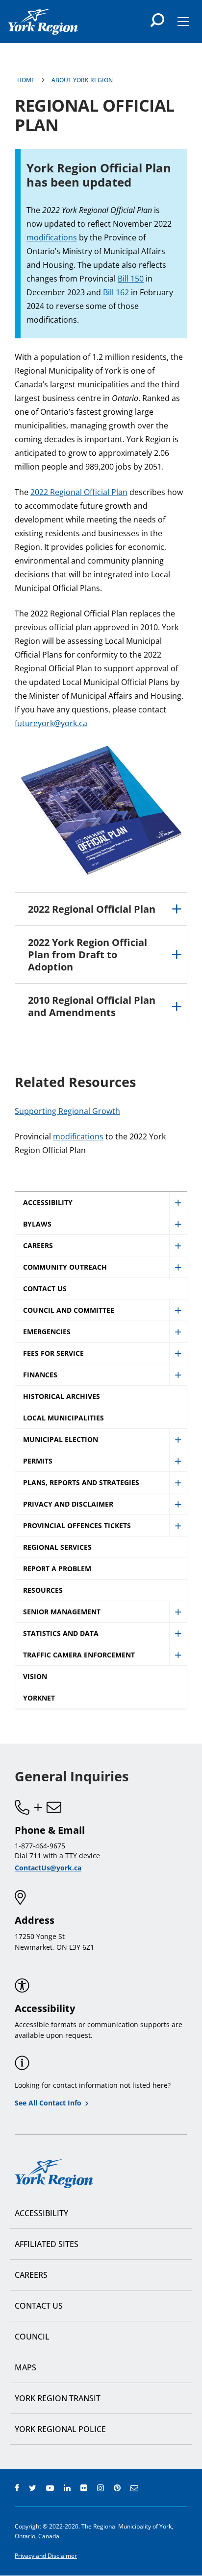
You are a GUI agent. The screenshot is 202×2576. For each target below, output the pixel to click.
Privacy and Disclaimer (46, 2556)
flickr (84, 2488)
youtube (50, 2488)
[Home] (43, 22)
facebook (17, 2488)
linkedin (67, 2488)
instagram (101, 2488)
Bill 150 (131, 279)
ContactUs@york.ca (48, 1868)
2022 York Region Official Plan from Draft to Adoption (88, 955)
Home (26, 80)
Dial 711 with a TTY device (57, 1855)
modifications (52, 237)
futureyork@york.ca (51, 723)
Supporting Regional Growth (67, 1111)
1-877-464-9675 (40, 1846)
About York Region (82, 80)
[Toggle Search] (157, 20)
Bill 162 (116, 292)
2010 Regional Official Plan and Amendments (92, 1006)
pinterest (117, 2488)
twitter (33, 2488)
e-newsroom (134, 2488)
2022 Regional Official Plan (79, 492)
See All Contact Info (48, 2103)
